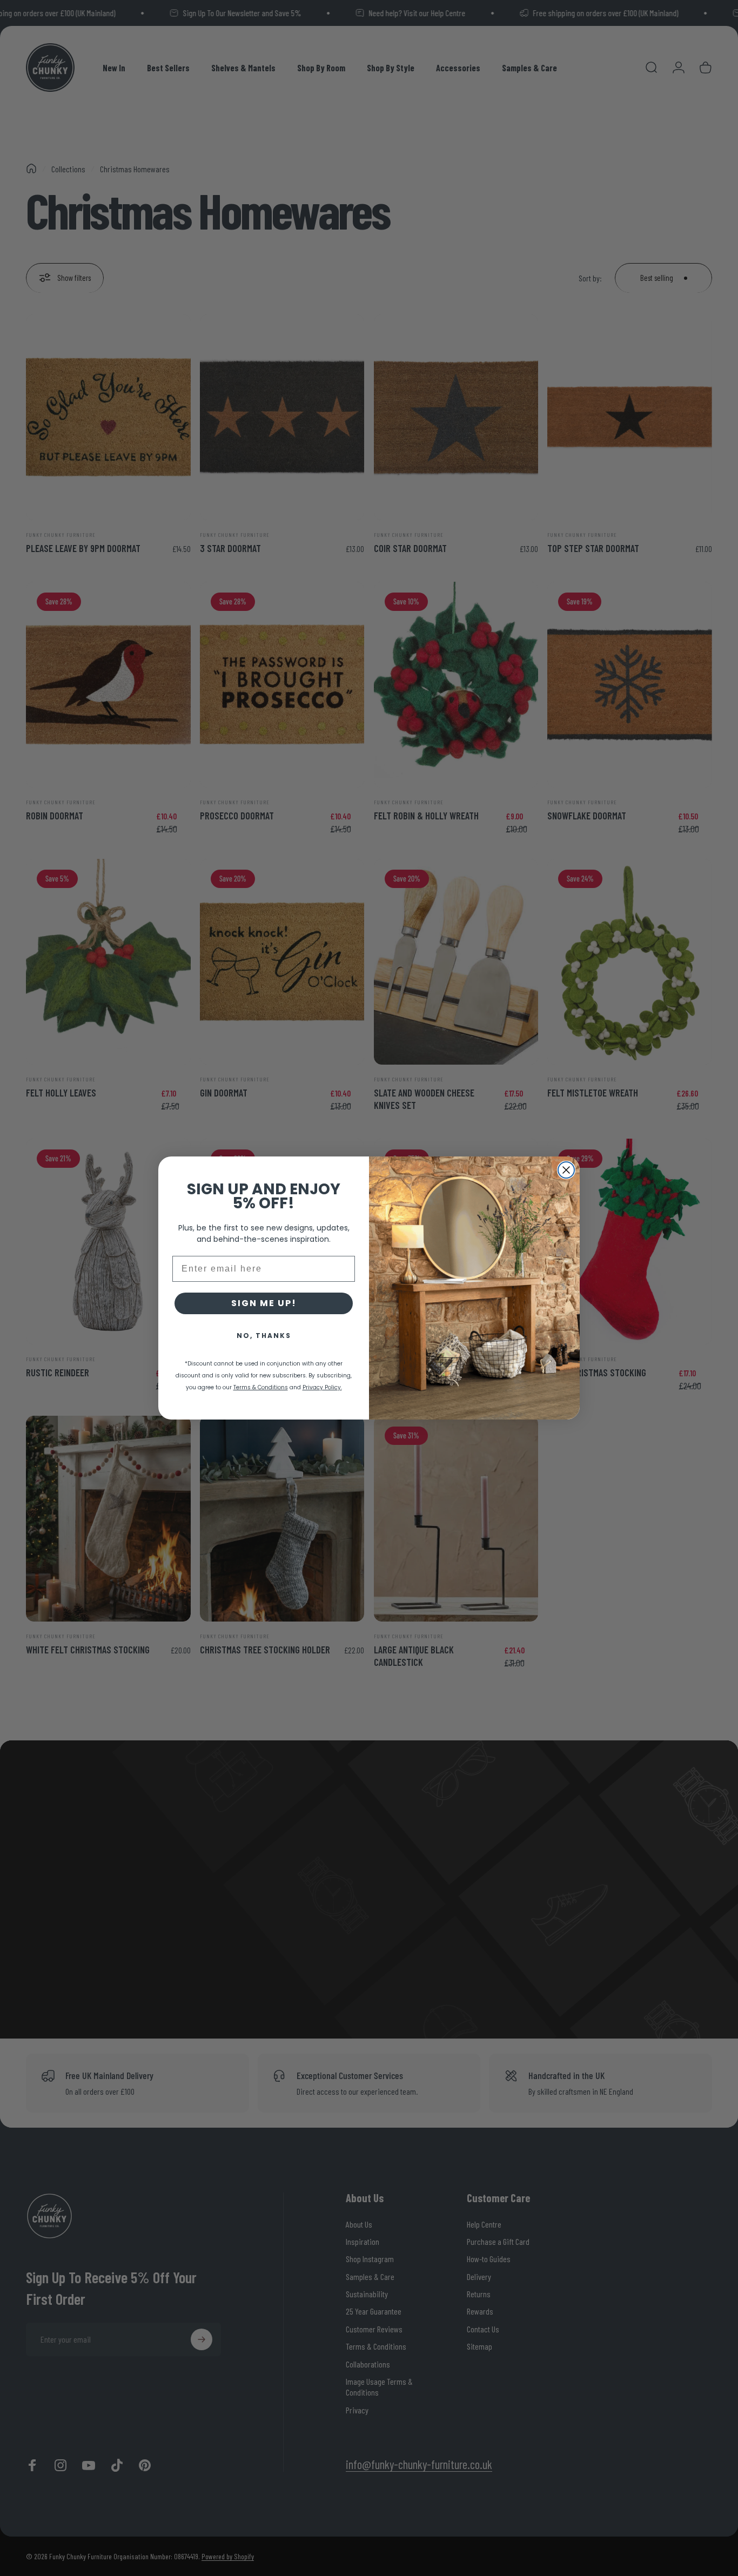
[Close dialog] (566, 1170)
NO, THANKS (264, 1336)
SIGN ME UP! (264, 1303)
